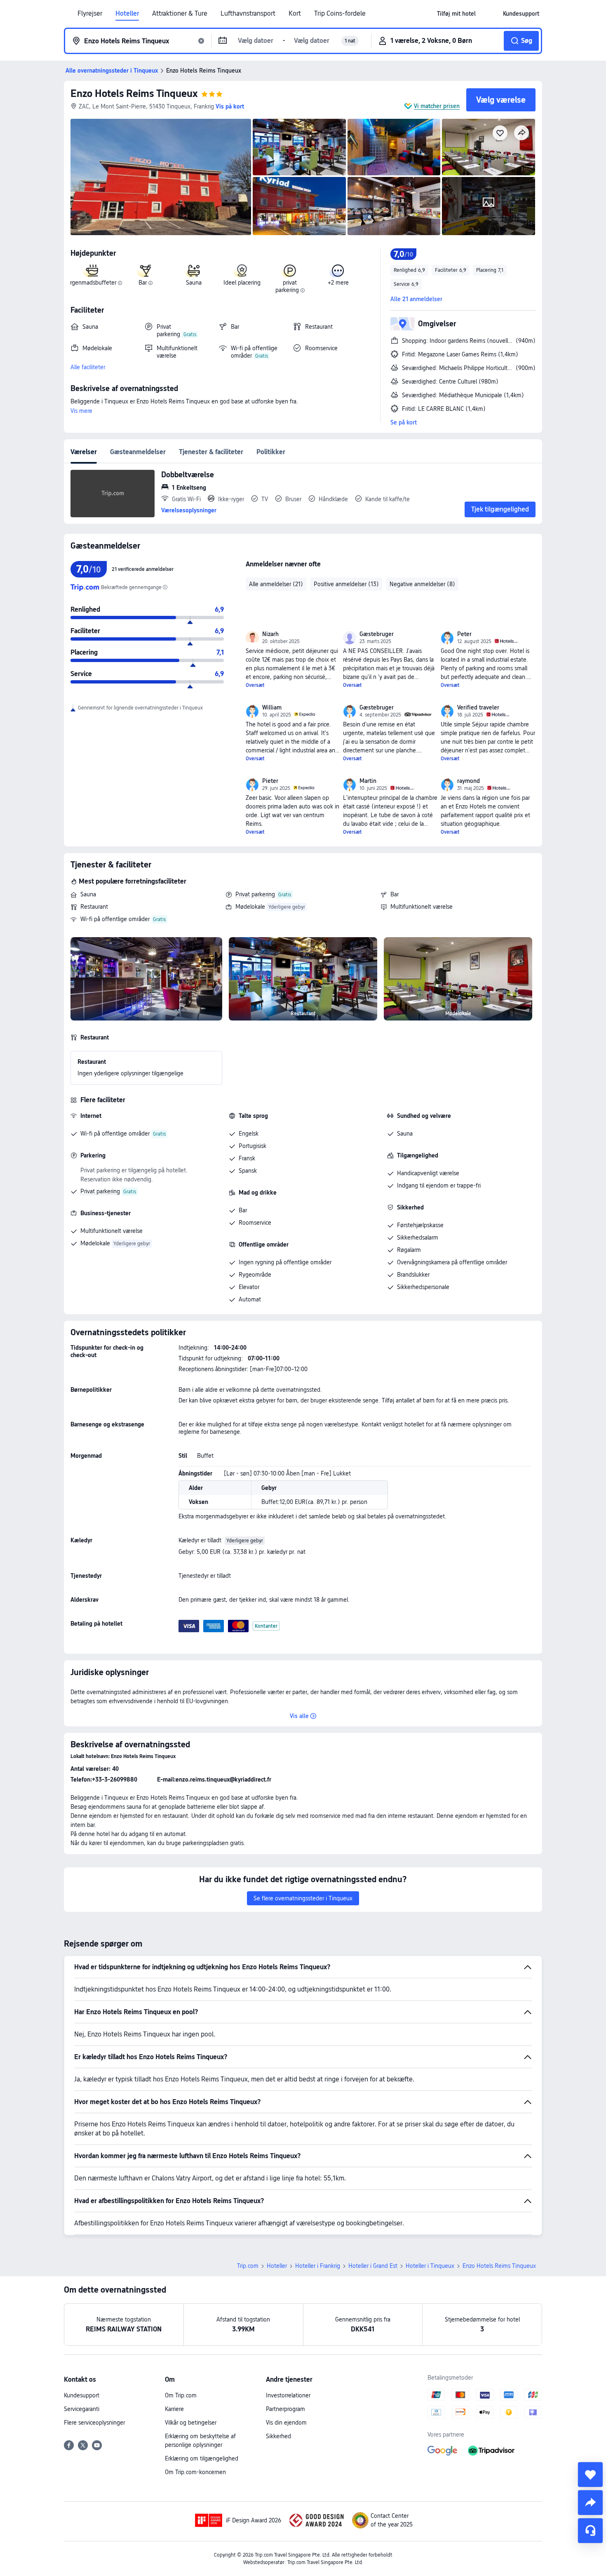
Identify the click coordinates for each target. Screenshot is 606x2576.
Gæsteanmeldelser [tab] (138, 452)
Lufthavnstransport (248, 14)
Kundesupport (82, 2395)
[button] (489, 14)
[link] (456, 14)
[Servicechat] (590, 2531)
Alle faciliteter (88, 367)
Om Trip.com (181, 2395)
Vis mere (81, 411)
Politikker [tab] (271, 452)
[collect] (590, 2475)
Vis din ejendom (286, 2423)
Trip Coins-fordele (340, 14)
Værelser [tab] (84, 452)
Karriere (174, 2409)
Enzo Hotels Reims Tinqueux (134, 93)
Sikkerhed (278, 2436)
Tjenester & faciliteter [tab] (211, 452)
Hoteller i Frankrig (318, 2266)
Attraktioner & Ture (180, 14)
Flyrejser (90, 14)
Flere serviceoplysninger (94, 2423)
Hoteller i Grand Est (373, 2266)
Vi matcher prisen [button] (437, 106)
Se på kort (404, 422)
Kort (295, 14)
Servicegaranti (82, 2409)
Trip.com (248, 2266)
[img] (161, 177)
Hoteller (127, 14)
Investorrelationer (288, 2395)
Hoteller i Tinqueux (430, 2266)
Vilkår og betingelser (191, 2423)
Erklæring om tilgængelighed (202, 2458)
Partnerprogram (285, 2409)
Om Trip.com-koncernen (195, 2472)
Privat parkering (255, 894)
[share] (590, 2503)
